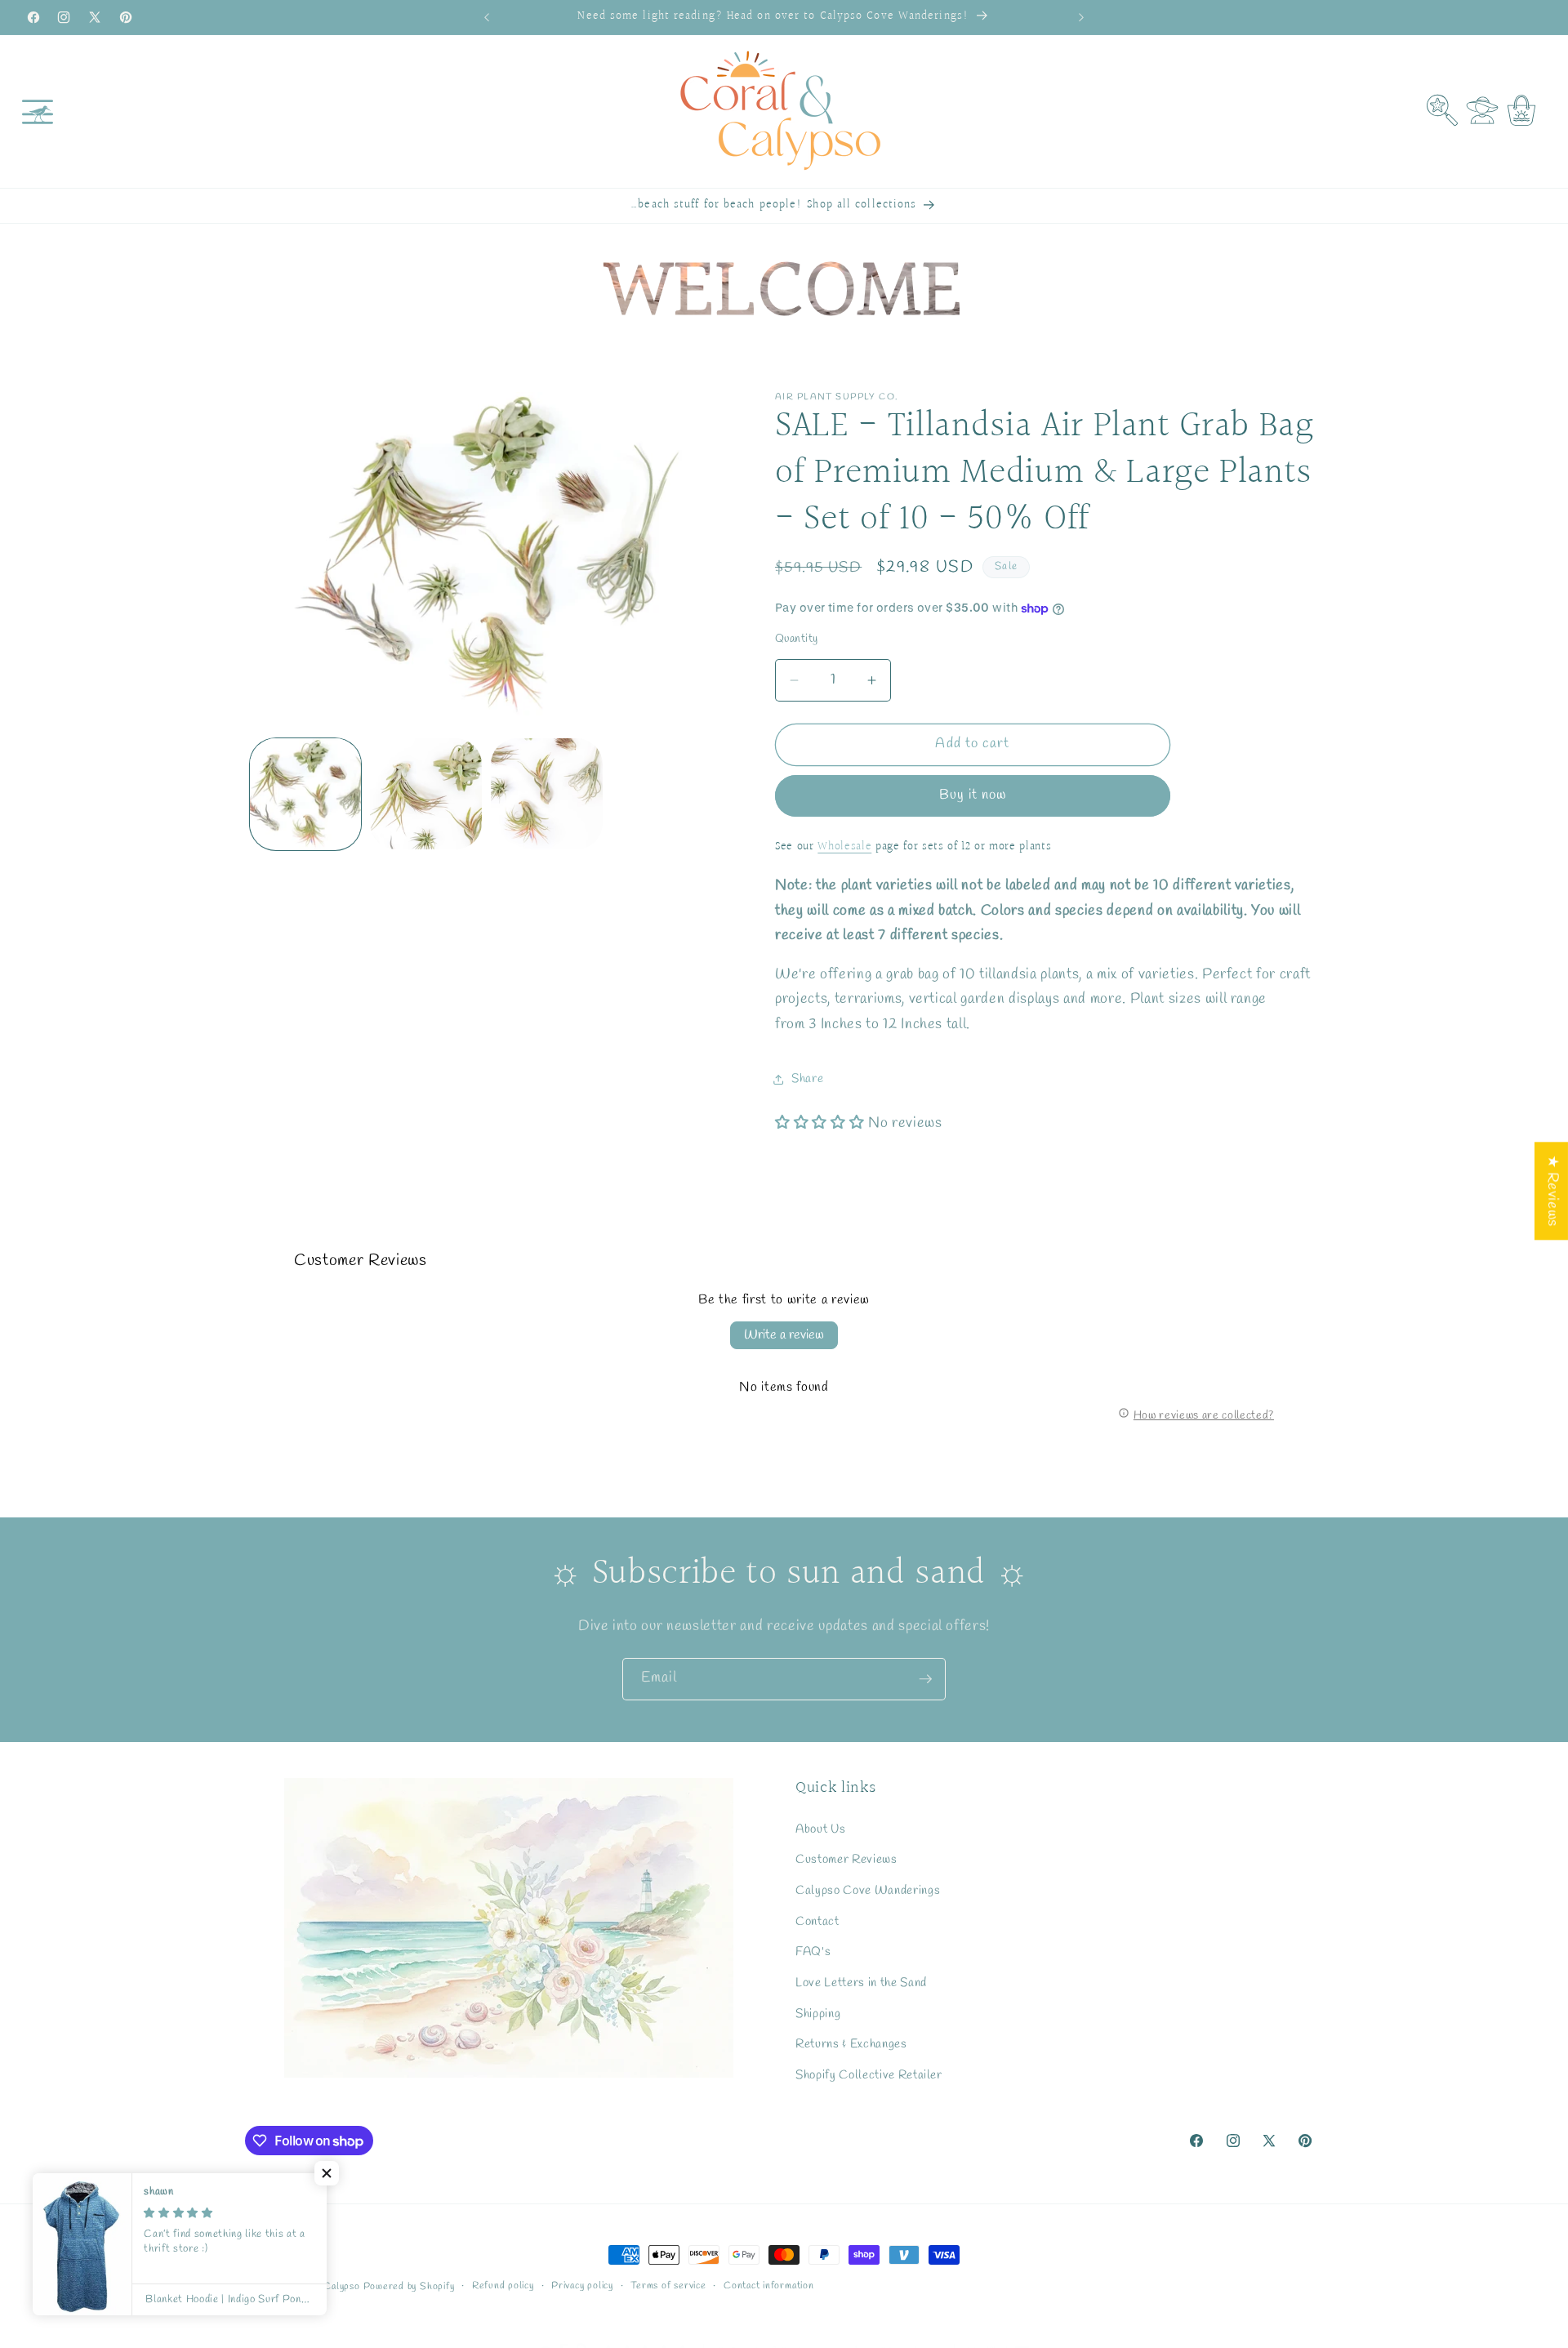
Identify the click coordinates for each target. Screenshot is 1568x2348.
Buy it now (973, 795)
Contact (817, 1922)
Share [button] (807, 1080)
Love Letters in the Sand (861, 1983)
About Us (820, 1829)
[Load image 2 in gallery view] (426, 794)
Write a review (784, 1335)
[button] (38, 111)
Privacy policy (582, 2286)
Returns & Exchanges (851, 2044)
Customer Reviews (846, 1860)
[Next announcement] (1081, 17)
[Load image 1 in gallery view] (306, 794)
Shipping (818, 2013)
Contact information (769, 2286)
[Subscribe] (925, 1679)
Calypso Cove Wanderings (868, 1891)
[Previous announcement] (487, 17)
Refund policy (503, 2286)
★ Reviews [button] (1552, 1191)
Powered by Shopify (409, 2287)
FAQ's (813, 1952)
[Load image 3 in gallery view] (547, 794)
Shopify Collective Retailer (869, 2075)
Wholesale (844, 847)
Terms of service (668, 2286)
